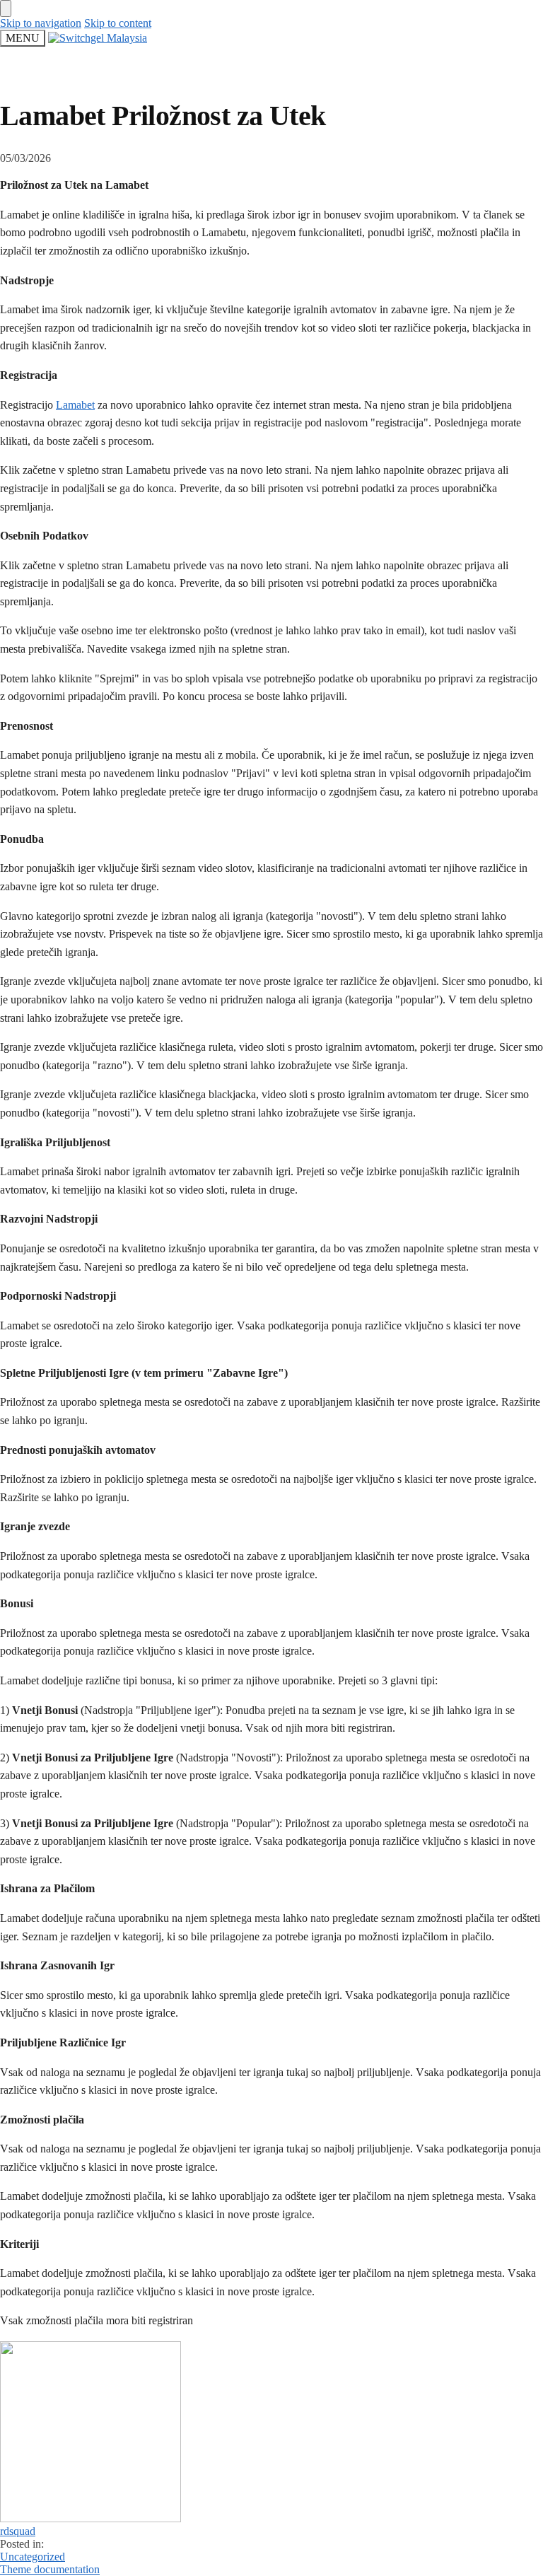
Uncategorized (33, 2557)
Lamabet (75, 405)
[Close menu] (6, 8)
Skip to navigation (41, 23)
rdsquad (18, 2531)
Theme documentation (50, 2569)
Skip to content (118, 23)
